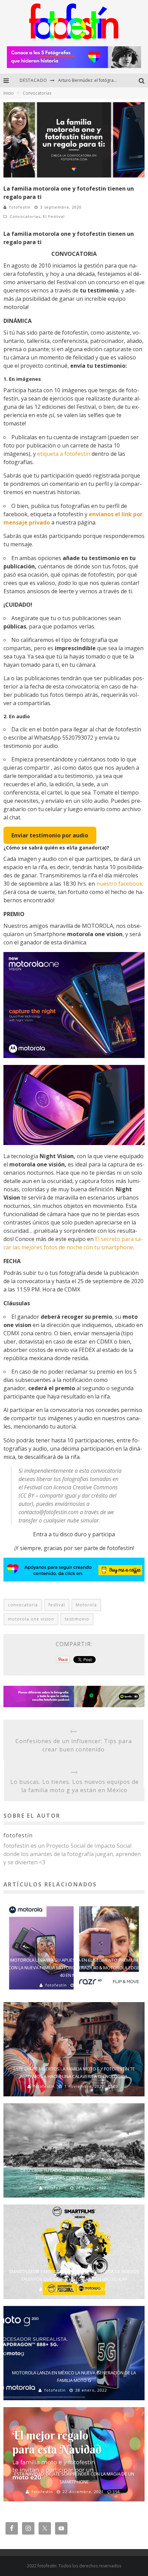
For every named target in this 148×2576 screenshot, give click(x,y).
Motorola (86, 1605)
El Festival (54, 216)
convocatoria (23, 1605)
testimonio (77, 1619)
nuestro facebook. (120, 884)
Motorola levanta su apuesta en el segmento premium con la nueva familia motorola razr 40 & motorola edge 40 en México (74, 1968)
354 (116, 2492)
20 (116, 2086)
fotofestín (20, 207)
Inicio (9, 93)
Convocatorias (25, 216)
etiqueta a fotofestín (64, 454)
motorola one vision (31, 1619)
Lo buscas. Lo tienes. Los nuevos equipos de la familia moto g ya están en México (75, 1786)
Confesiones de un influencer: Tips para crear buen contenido (74, 1745)
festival (57, 1605)
